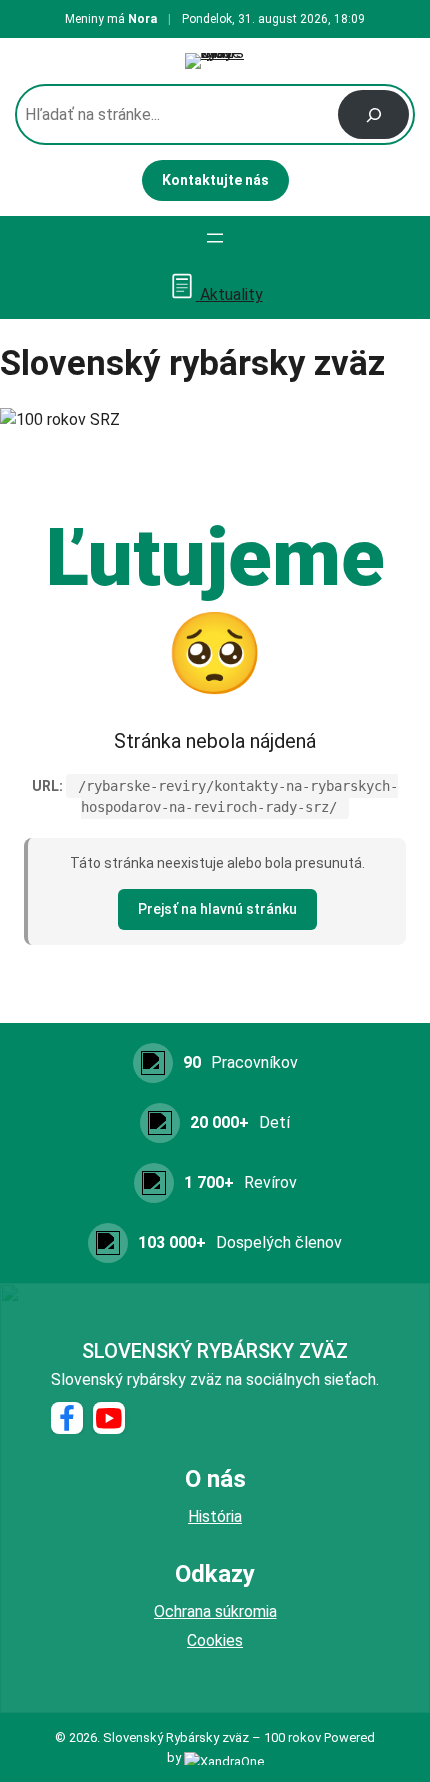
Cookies (215, 1640)
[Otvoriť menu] (215, 238)
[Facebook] (67, 1418)
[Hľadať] (373, 114)
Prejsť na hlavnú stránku (217, 909)
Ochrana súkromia (215, 1611)
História (215, 1516)
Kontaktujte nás (215, 180)
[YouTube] (109, 1418)
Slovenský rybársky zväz (215, 1351)
